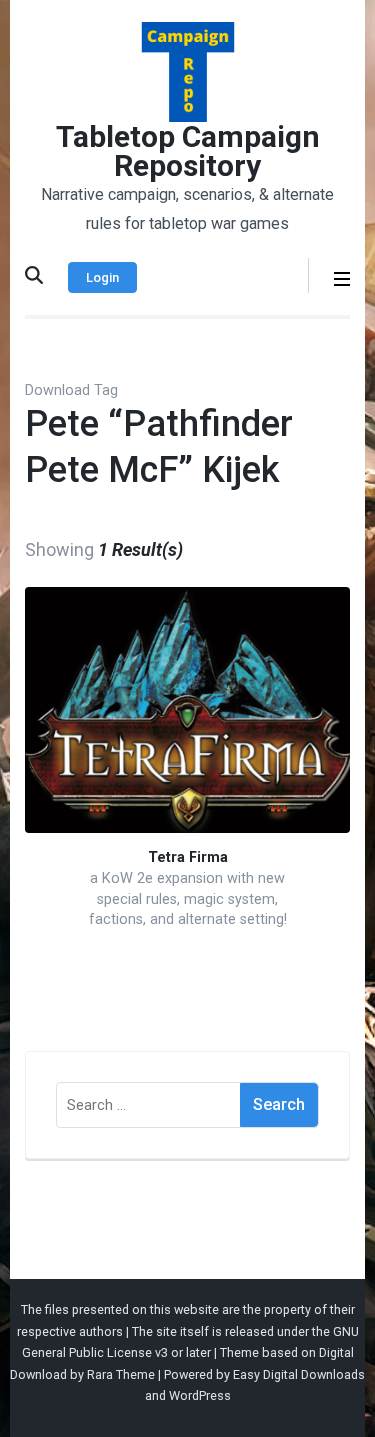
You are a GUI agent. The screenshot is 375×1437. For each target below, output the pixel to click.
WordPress (200, 1395)
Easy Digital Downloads (299, 1374)
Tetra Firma (188, 857)
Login (102, 277)
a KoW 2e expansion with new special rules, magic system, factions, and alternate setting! (188, 899)
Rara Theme (121, 1374)
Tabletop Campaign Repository (188, 151)
